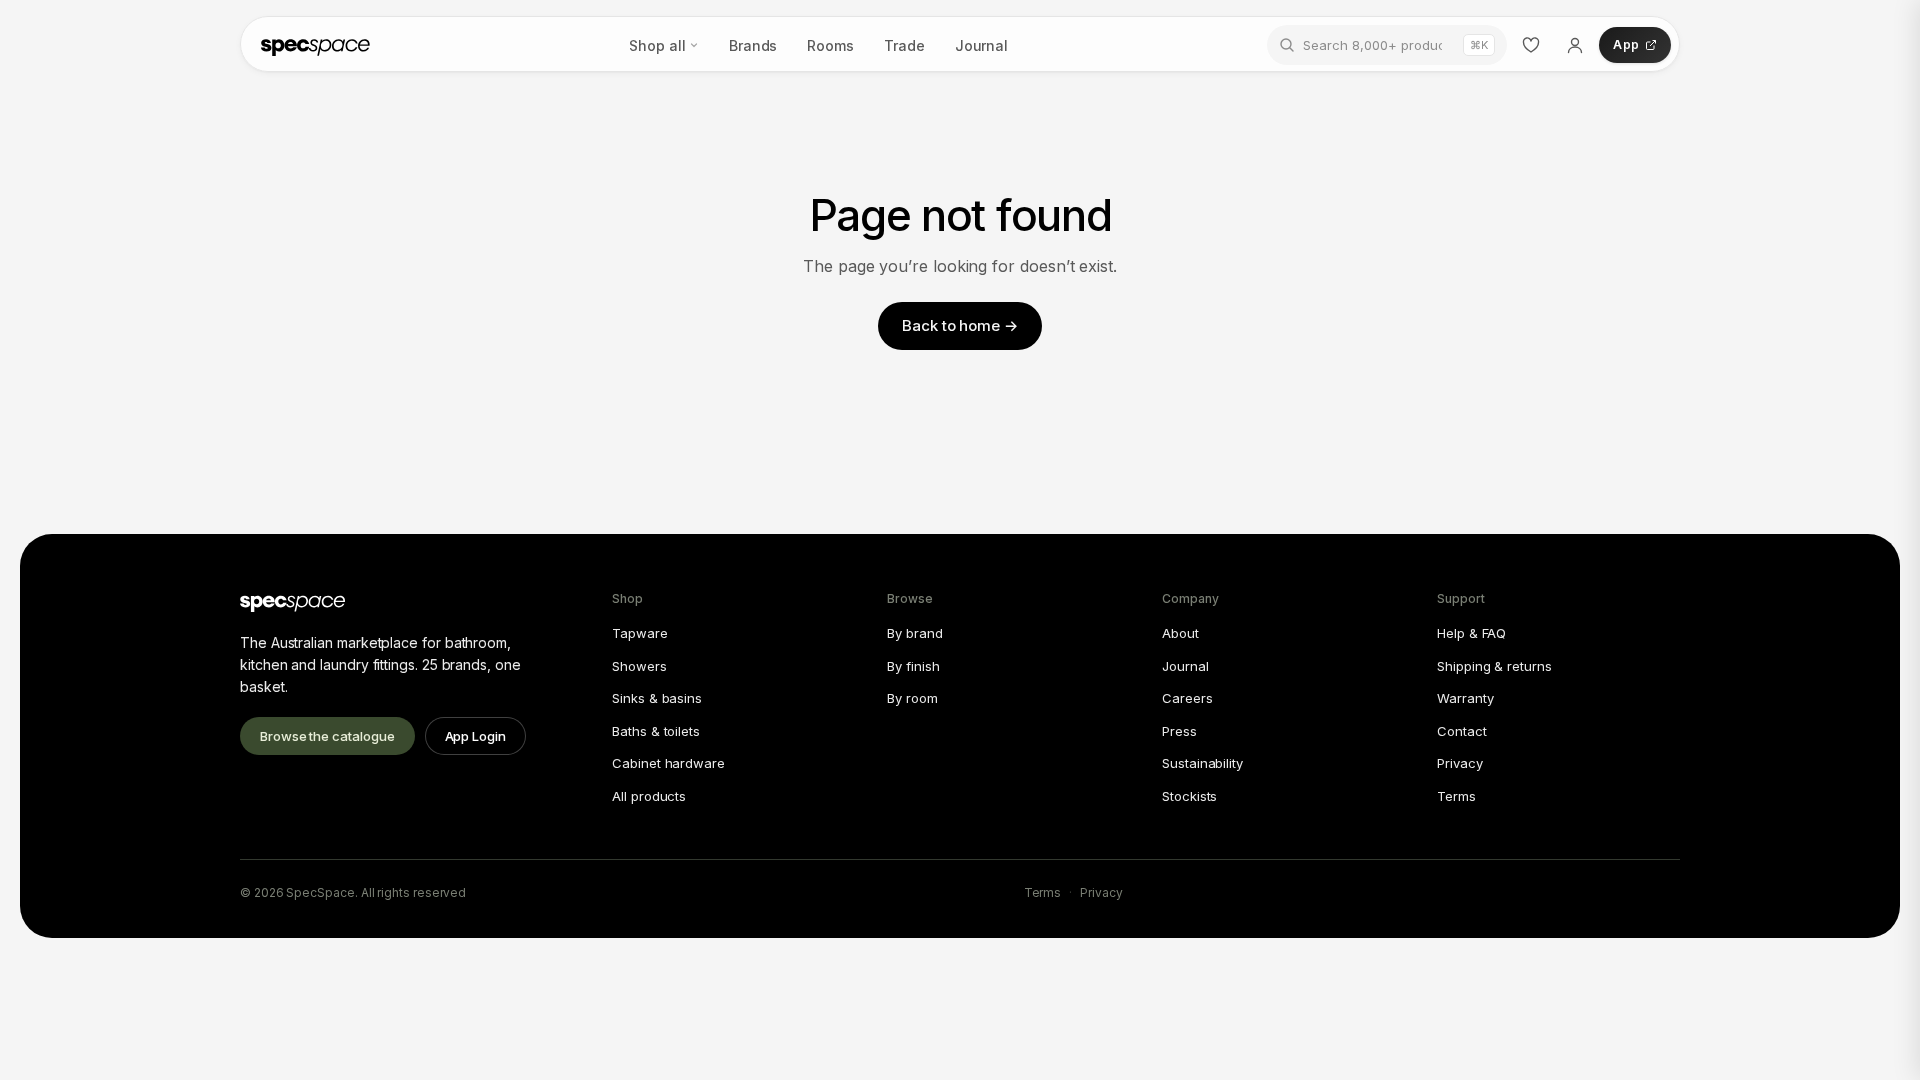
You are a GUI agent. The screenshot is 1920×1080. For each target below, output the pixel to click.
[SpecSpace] (315, 45)
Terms (1456, 796)
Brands (753, 45)
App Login (475, 736)
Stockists (1189, 796)
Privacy (1459, 763)
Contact (1461, 731)
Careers (1187, 698)
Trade (904, 45)
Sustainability (1202, 763)
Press (1179, 731)
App (1626, 44)
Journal (981, 45)
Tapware (639, 633)
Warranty (1465, 698)
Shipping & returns (1494, 666)
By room (912, 698)
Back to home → (960, 325)
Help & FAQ (1471, 633)
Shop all (657, 45)
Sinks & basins (657, 698)
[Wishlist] (1531, 45)
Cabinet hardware (668, 763)
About (1180, 633)
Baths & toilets (656, 731)
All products (649, 796)
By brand (914, 633)
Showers (639, 666)
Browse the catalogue (327, 736)
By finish (913, 666)
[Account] (1575, 45)
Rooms (830, 45)
